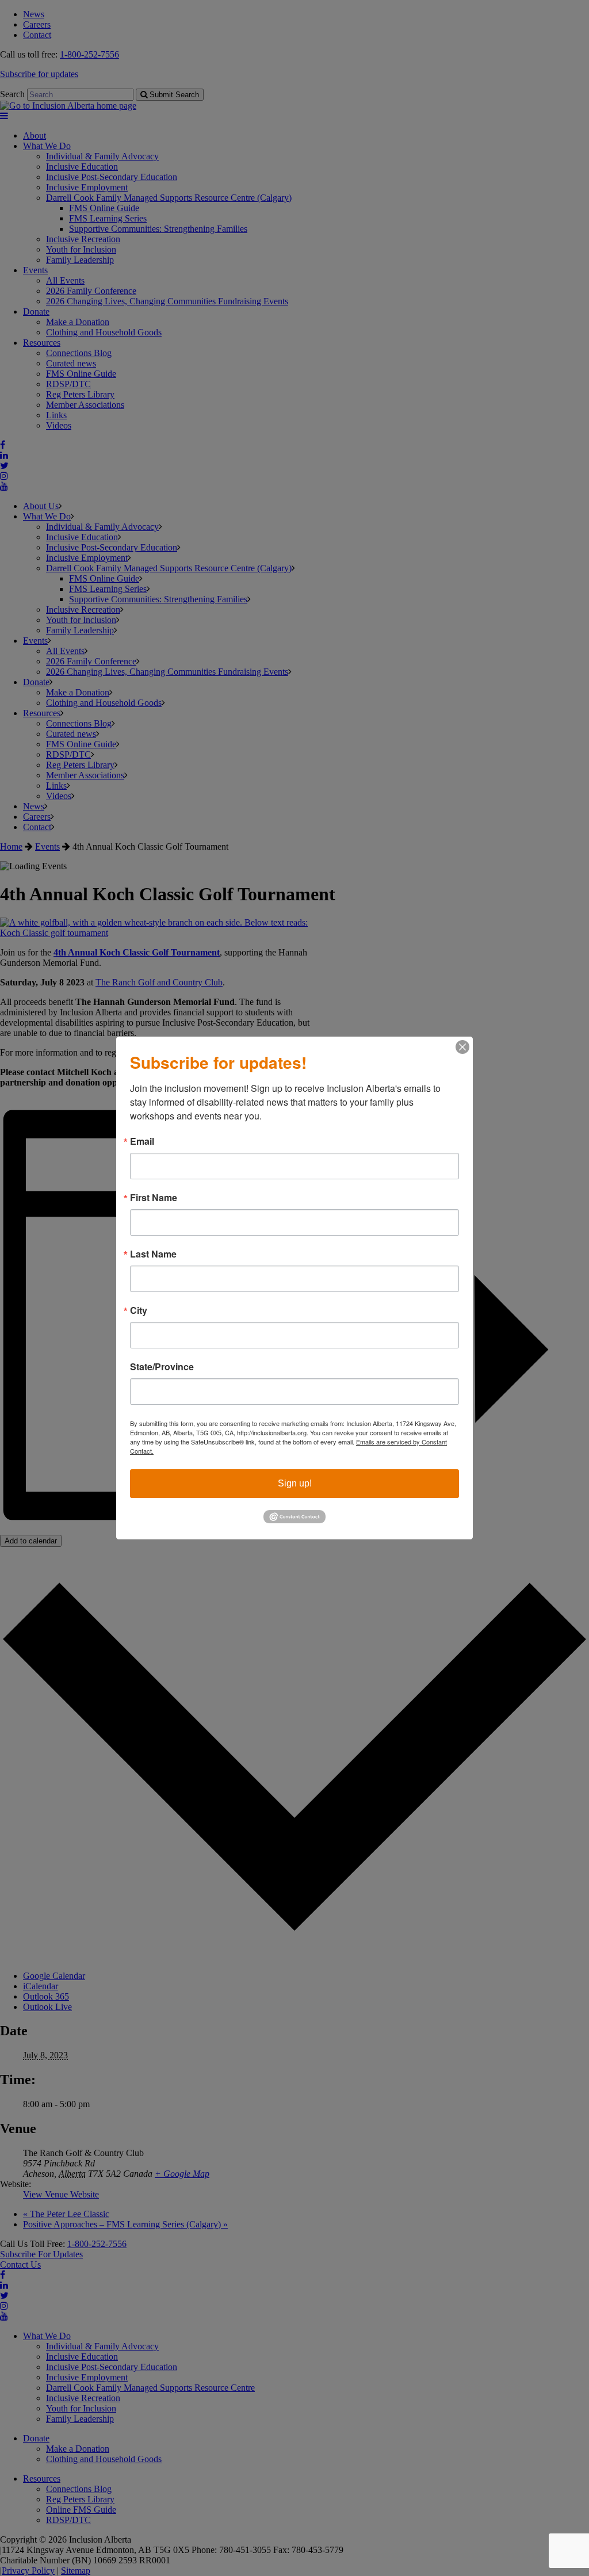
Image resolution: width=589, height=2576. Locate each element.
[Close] (462, 1047)
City (139, 1310)
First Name (154, 1198)
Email (142, 1141)
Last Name (153, 1254)
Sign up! (295, 1483)
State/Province (162, 1367)
